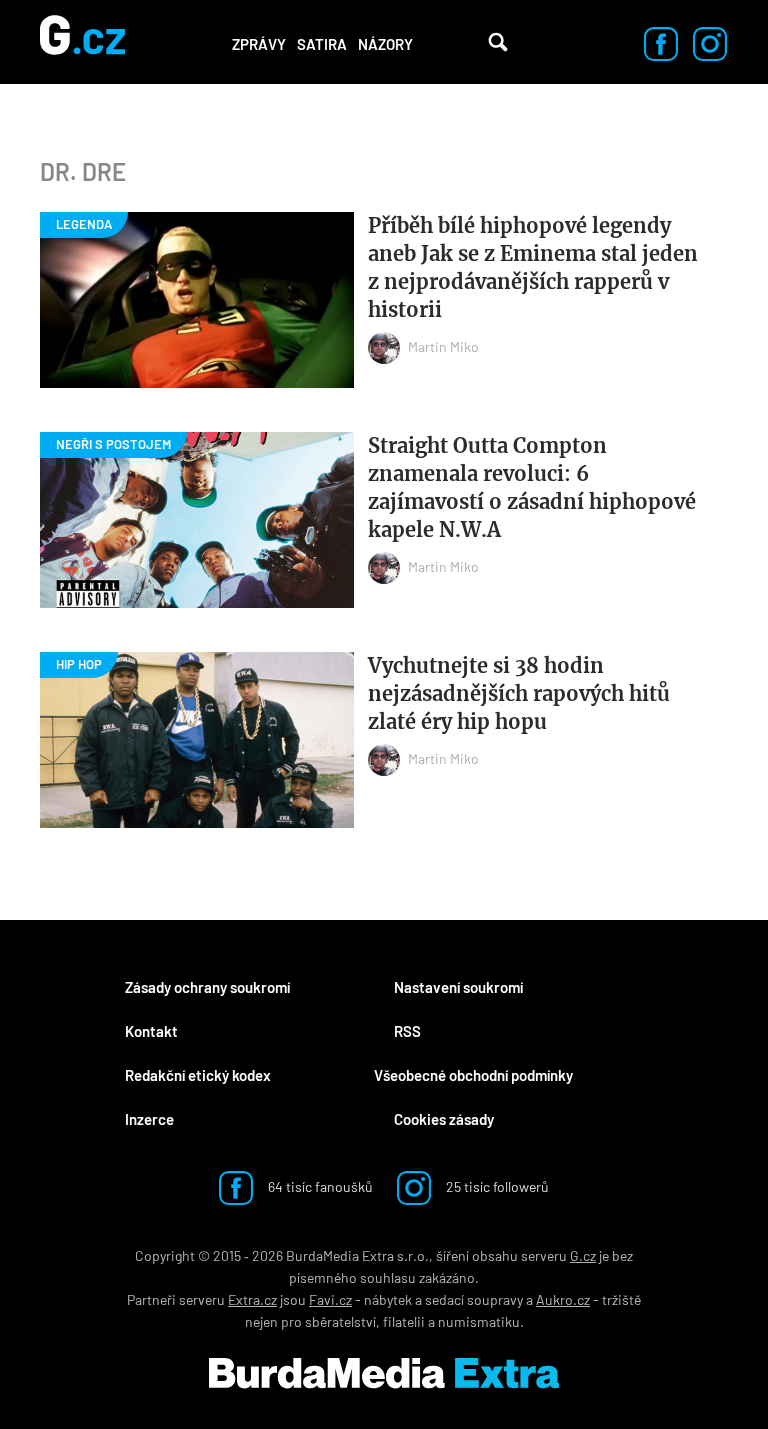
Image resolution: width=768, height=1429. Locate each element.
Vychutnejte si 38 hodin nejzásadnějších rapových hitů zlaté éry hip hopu (519, 693)
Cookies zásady (444, 1119)
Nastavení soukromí (458, 987)
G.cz (583, 1255)
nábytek (388, 1299)
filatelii (404, 1321)
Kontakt (151, 1031)
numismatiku (479, 1321)
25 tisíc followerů (496, 1186)
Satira (322, 44)
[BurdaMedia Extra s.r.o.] (384, 1373)
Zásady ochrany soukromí (207, 987)
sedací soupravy (474, 1299)
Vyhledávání (498, 42)
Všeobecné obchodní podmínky (473, 1075)
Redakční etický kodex (198, 1075)
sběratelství (340, 1321)
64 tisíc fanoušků (319, 1186)
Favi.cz (330, 1299)
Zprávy (259, 44)
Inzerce (149, 1119)
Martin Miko (443, 346)
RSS (407, 1031)
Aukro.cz (563, 1299)
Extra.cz (252, 1299)
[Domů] (82, 42)
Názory (385, 44)
